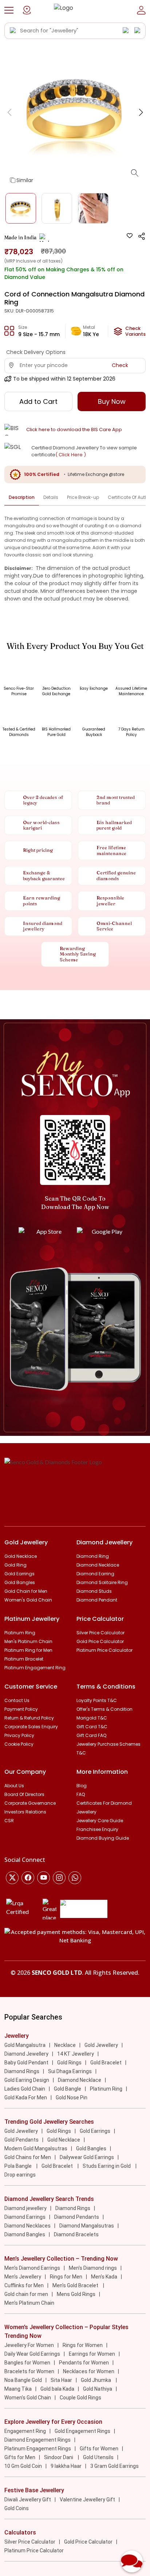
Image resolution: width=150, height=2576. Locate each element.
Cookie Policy (19, 1744)
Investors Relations (25, 1812)
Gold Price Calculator (100, 1641)
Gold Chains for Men (28, 2157)
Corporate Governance (30, 1803)
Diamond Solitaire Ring (102, 1582)
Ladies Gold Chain (25, 2089)
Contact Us (17, 1700)
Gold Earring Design (27, 2080)
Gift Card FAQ (91, 1735)
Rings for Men (66, 2277)
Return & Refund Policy (29, 1718)
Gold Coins (17, 2508)
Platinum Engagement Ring (35, 1668)
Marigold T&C (92, 1718)
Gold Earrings (19, 1574)
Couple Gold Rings (80, 2398)
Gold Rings (69, 2063)
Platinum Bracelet (24, 1659)
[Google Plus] (59, 1878)
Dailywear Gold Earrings (87, 2157)
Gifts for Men (20, 2457)
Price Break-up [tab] (83, 497)
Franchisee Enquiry (97, 1829)
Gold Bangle (68, 2089)
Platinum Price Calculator (104, 1650)
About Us (14, 1786)
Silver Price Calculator (100, 1633)
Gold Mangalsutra (25, 2045)
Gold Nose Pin (72, 2098)
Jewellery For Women (29, 2345)
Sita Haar (61, 2380)
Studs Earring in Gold (107, 2166)
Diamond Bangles (25, 2234)
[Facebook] (28, 1878)
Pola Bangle (19, 2166)
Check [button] (120, 365)
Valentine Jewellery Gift (87, 2500)
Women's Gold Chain (28, 1600)
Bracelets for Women (29, 2371)
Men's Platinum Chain (28, 1641)
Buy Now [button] (112, 401)
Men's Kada (104, 2277)
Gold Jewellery (101, 2045)
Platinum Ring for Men (28, 1650)
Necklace (65, 2045)
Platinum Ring (20, 1633)
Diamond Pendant (97, 1600)
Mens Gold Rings (76, 2294)
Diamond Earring (95, 1574)
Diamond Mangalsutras (87, 2226)
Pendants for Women (84, 2363)
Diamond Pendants (77, 2217)
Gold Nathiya (98, 2389)
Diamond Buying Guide (103, 1838)
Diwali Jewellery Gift (28, 2500)
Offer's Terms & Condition (104, 1709)
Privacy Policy (19, 1735)
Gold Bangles (20, 1582)
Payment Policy (21, 1709)
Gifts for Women (99, 2449)
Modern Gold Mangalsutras (36, 2148)
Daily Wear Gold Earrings (32, 2354)
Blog (82, 1786)
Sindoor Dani (59, 2457)
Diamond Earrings (25, 2217)
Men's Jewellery (23, 2277)
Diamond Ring (93, 1556)
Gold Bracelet (106, 2063)
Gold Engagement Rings (82, 2431)
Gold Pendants (21, 2140)
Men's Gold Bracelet (76, 2285)
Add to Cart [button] (38, 401)
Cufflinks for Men (24, 2285)
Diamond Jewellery (26, 2054)
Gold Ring (15, 1565)
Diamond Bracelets (76, 2234)
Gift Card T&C (92, 1727)
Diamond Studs (94, 1591)
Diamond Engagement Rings (37, 2440)
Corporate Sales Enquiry (31, 1727)
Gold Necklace (21, 1556)
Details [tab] (51, 497)
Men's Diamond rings (93, 2268)
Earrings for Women (92, 2354)
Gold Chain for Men (26, 1591)
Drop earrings (20, 2175)
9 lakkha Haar (66, 2466)
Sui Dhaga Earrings (70, 2071)
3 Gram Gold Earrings (115, 2466)
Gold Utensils (98, 2457)
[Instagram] (44, 1878)
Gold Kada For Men (26, 2098)
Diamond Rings (22, 2071)
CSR (9, 1821)
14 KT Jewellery (76, 2054)
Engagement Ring (25, 2431)
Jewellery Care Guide (100, 1821)
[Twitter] (12, 1878)
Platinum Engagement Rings (38, 2449)
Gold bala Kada (57, 2389)
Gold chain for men (26, 2294)
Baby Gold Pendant (26, 2063)
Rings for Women (83, 2345)
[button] (9, 10)
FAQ (81, 1794)
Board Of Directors (24, 1794)
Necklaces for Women (89, 2371)
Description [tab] (22, 497)
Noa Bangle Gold (23, 2380)
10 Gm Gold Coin (23, 2466)
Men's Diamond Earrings (32, 2268)
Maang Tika (18, 2389)
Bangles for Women (27, 2363)
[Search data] (13, 31)
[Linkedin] (75, 1878)
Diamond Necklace (98, 1565)
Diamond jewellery (25, 2208)
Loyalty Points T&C (97, 1700)
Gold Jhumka (96, 2380)
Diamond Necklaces (27, 2226)
